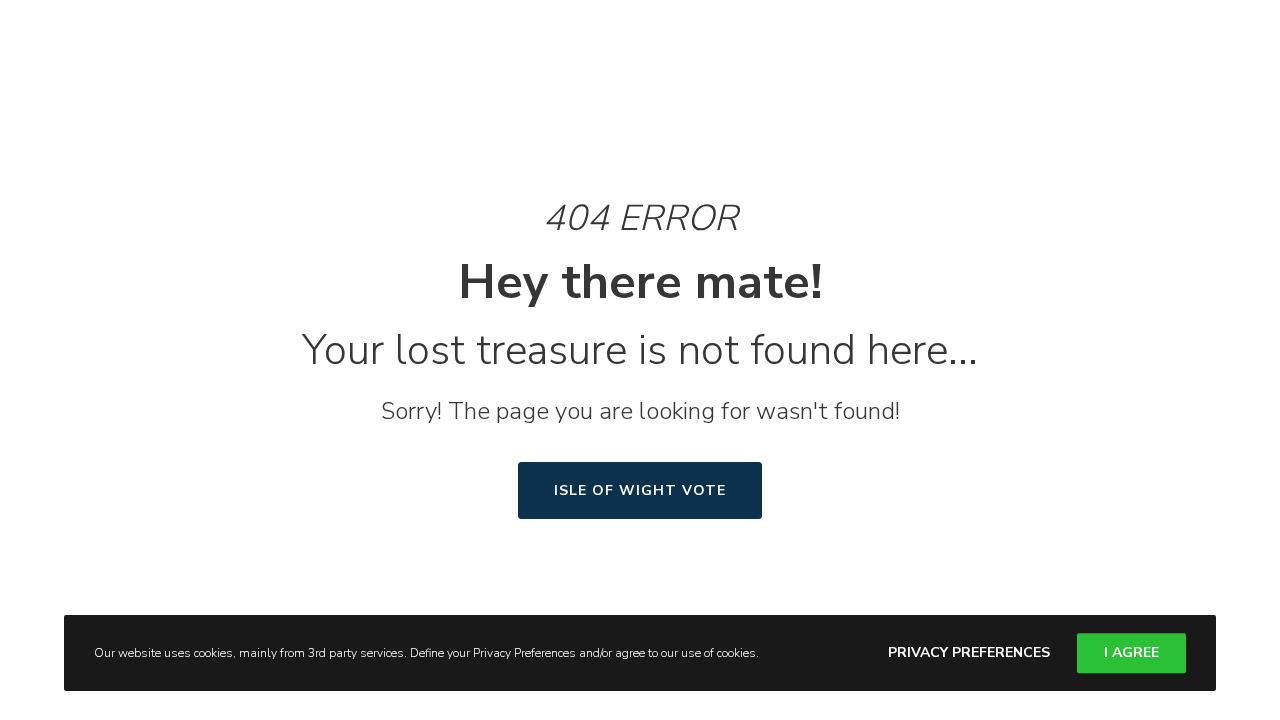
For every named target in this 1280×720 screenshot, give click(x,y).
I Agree (1131, 652)
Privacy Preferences (969, 652)
